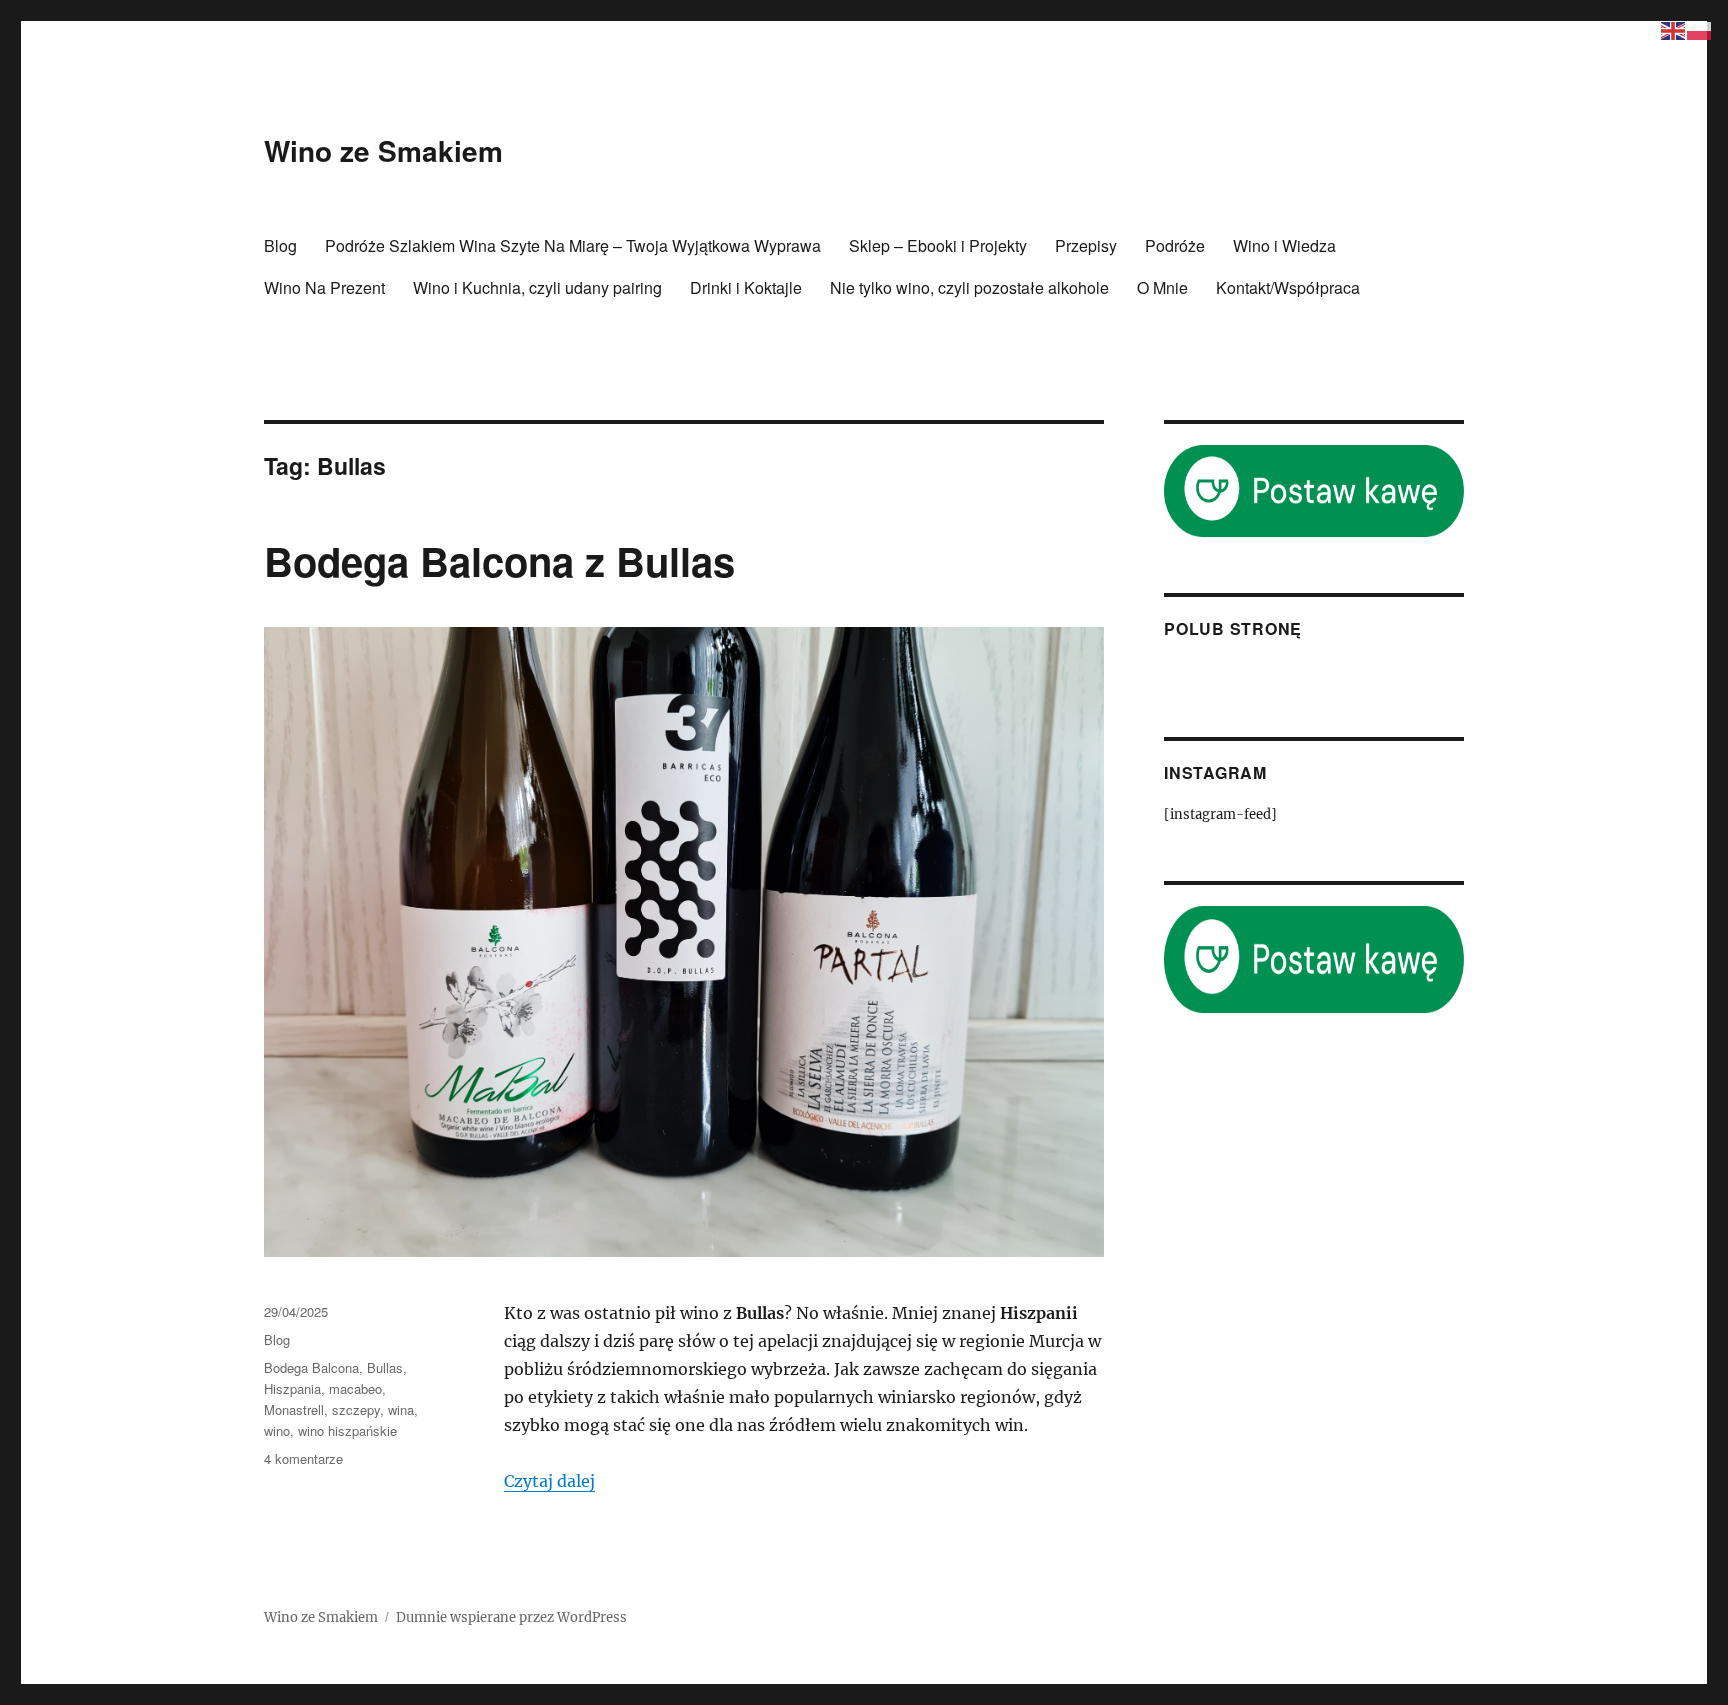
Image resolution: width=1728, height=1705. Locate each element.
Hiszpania (292, 1388)
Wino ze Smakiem (383, 150)
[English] (1674, 29)
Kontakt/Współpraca (1288, 287)
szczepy (356, 1409)
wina (401, 1409)
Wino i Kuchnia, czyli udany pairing (537, 287)
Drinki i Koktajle (746, 287)
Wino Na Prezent (324, 287)
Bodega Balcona (311, 1367)
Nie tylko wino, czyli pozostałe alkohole (969, 287)
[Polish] (1700, 29)
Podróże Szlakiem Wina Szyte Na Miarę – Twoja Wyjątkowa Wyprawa (573, 245)
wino (277, 1430)
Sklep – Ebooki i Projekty (938, 245)
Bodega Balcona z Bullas (499, 560)
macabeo (355, 1388)
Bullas (385, 1367)
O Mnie (1162, 287)
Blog (280, 245)
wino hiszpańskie (347, 1430)
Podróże (1175, 245)
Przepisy (1086, 245)
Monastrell (294, 1409)
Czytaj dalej (549, 1481)
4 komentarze (303, 1458)
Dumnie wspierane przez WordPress (511, 1617)
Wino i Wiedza (1284, 245)
